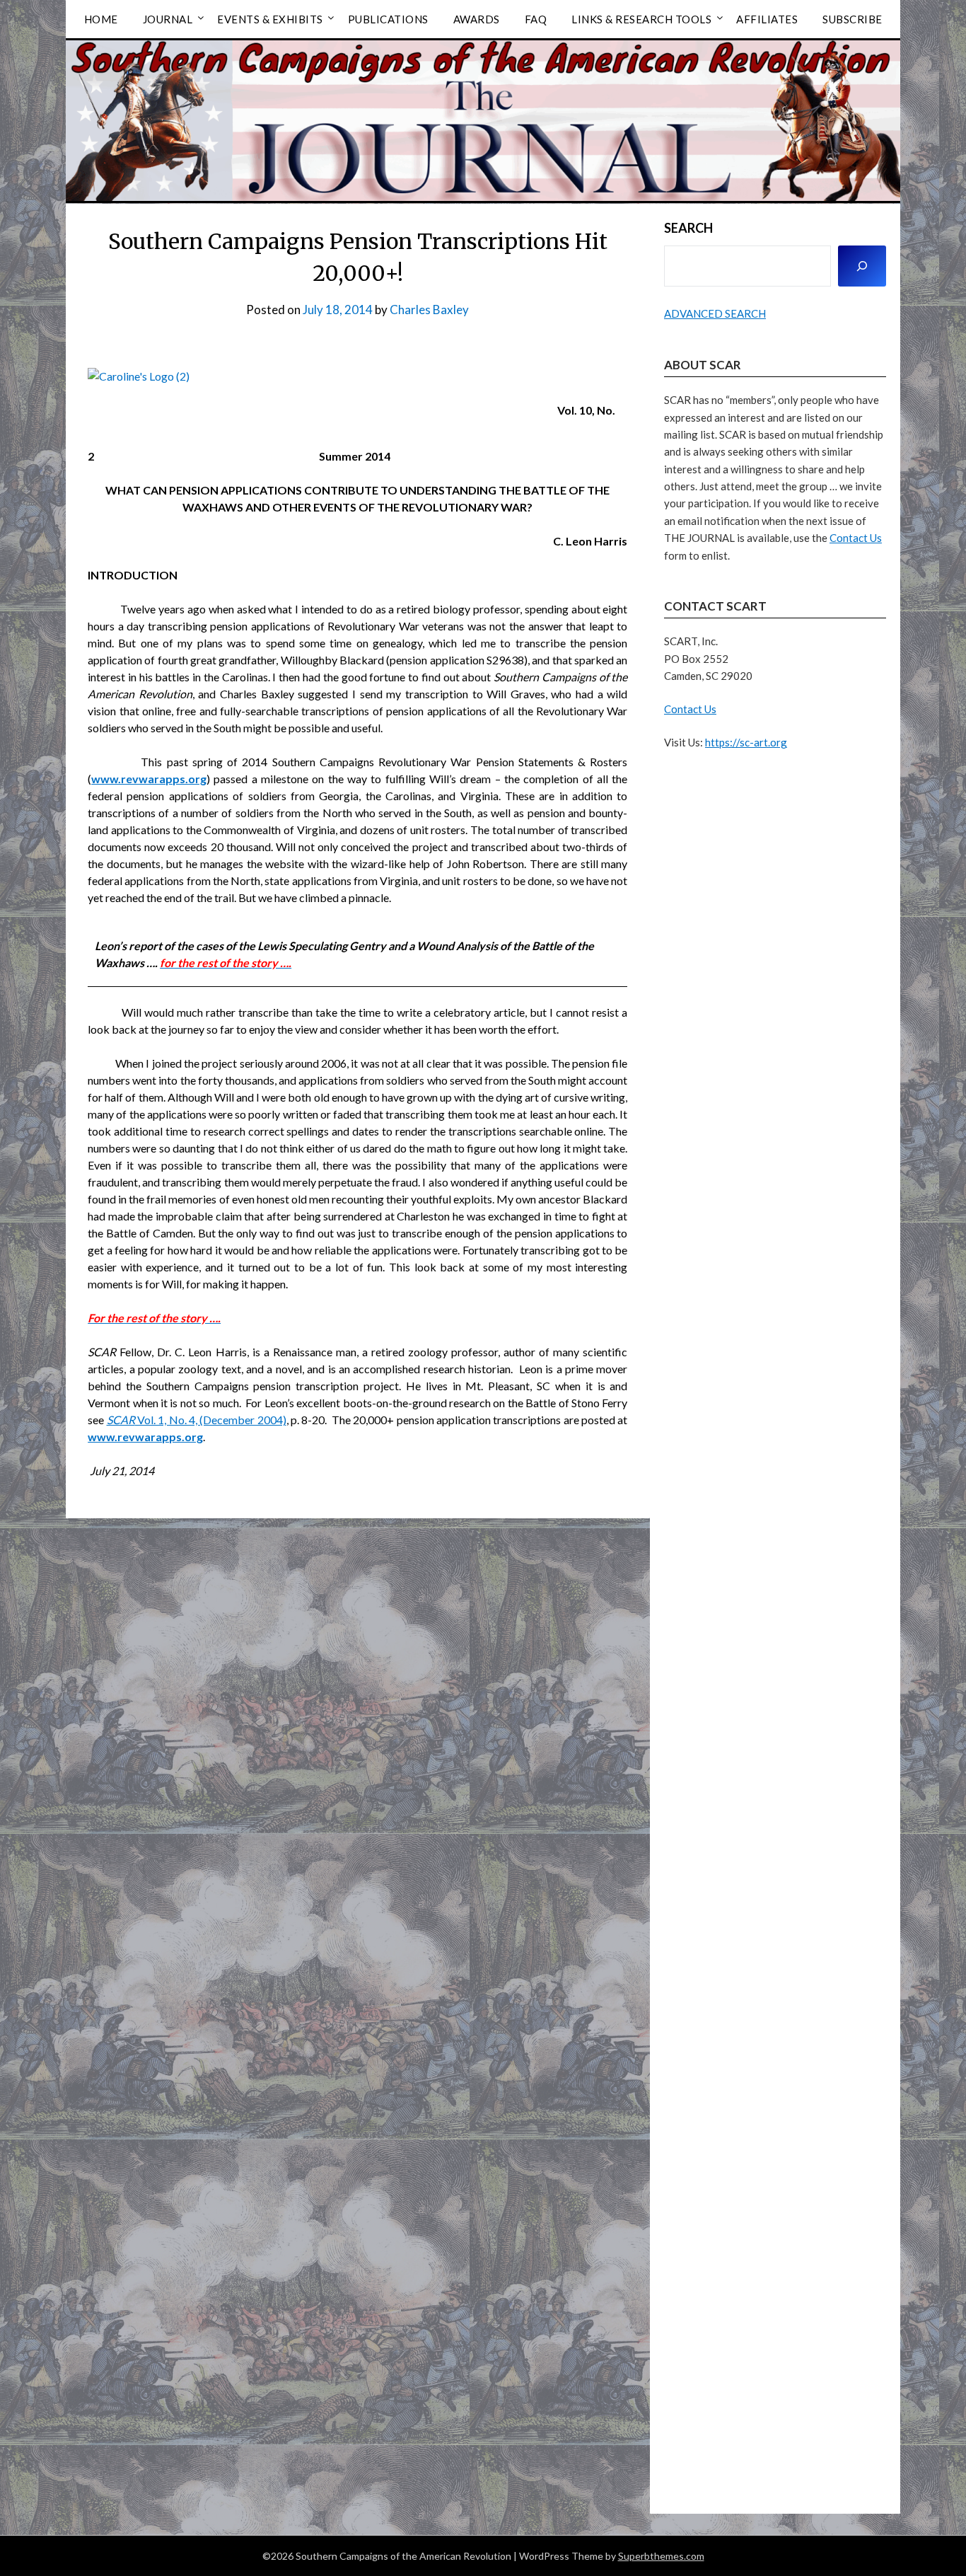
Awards (477, 19)
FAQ (536, 19)
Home (101, 19)
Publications (388, 19)
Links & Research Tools (641, 19)
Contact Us (856, 538)
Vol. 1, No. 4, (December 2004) (197, 1420)
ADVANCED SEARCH (715, 313)
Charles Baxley (429, 310)
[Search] (862, 266)
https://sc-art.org (746, 742)
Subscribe (852, 19)
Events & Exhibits (270, 19)
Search (688, 228)
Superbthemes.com (661, 2556)
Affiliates (767, 19)
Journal (168, 19)
